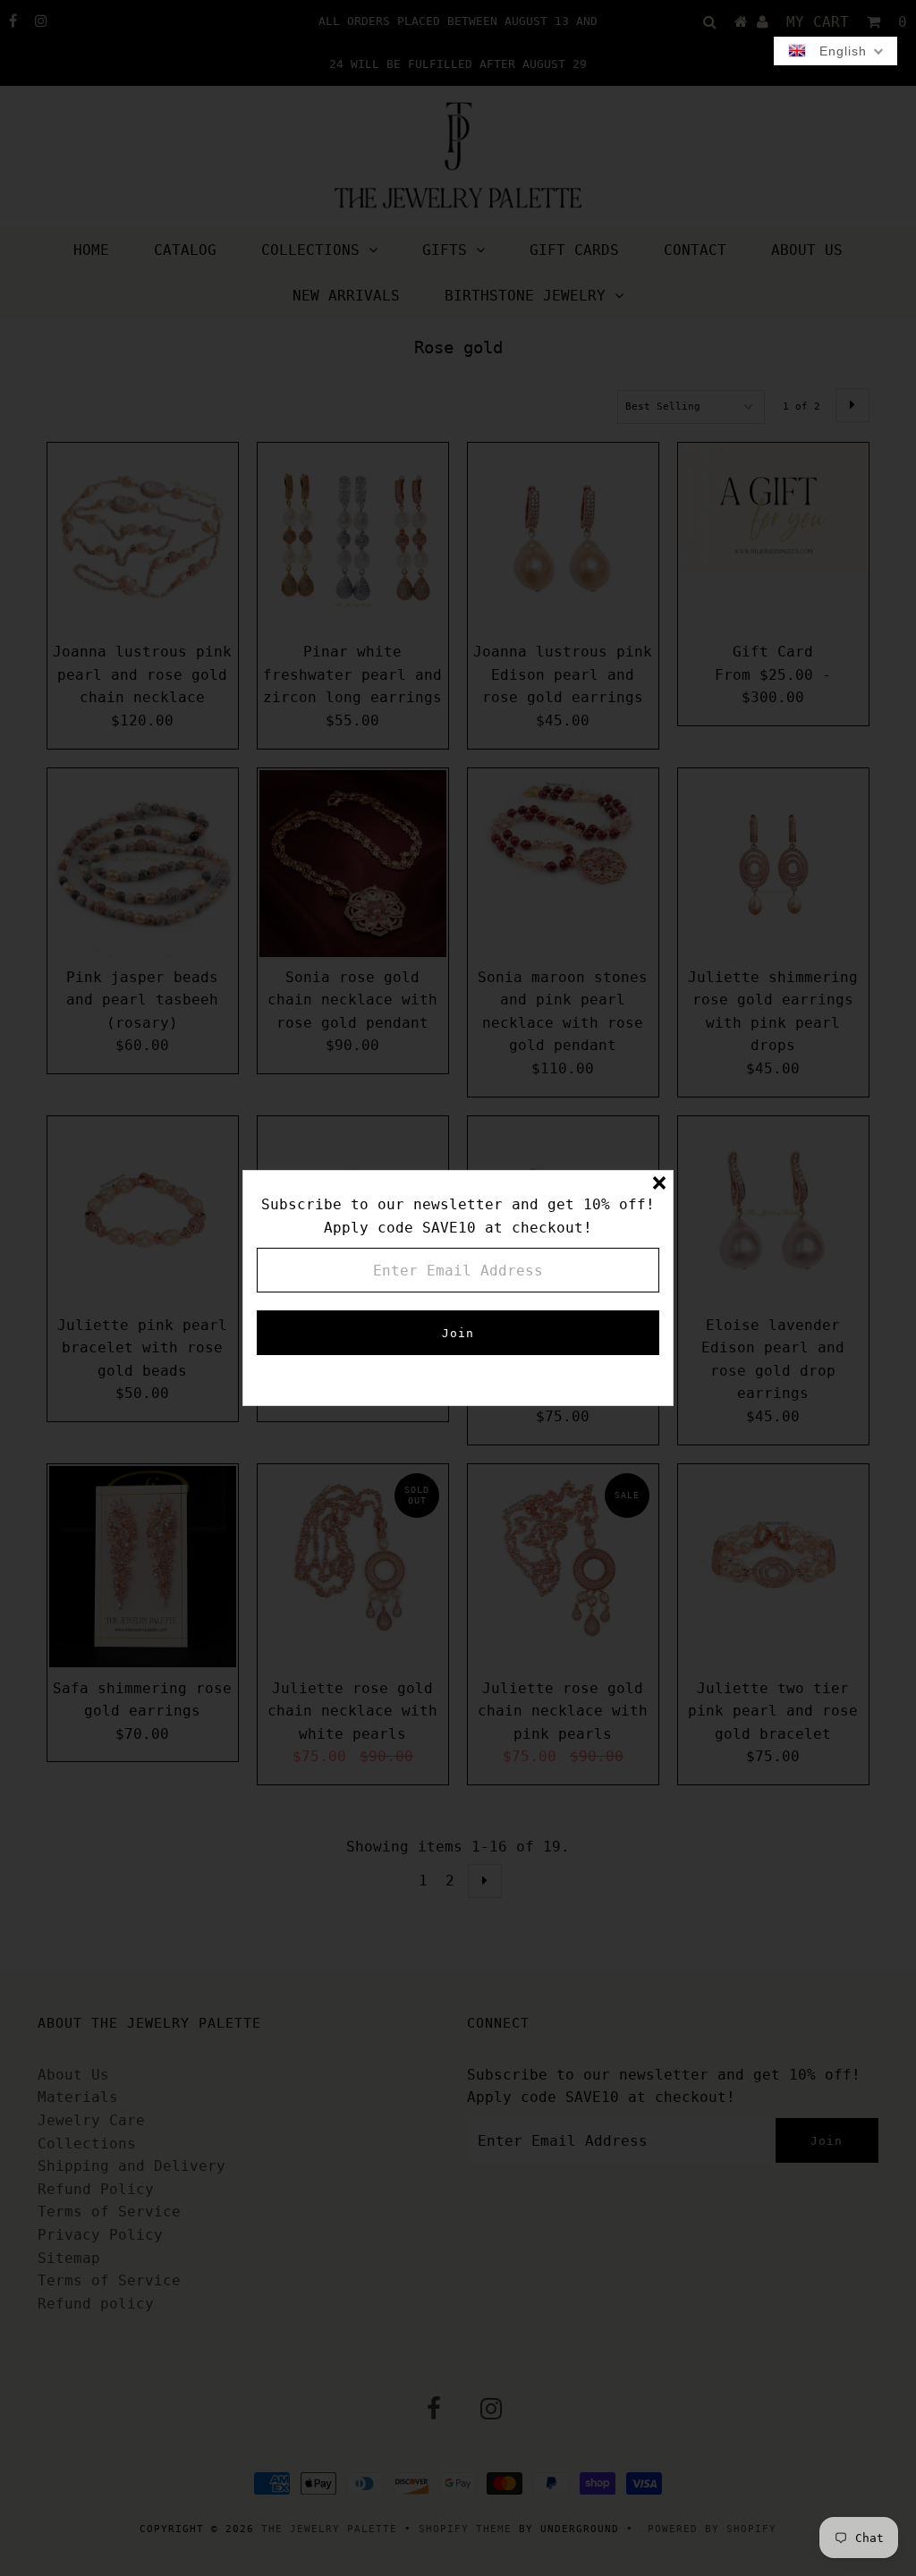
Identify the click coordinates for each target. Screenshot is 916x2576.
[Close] (659, 1184)
